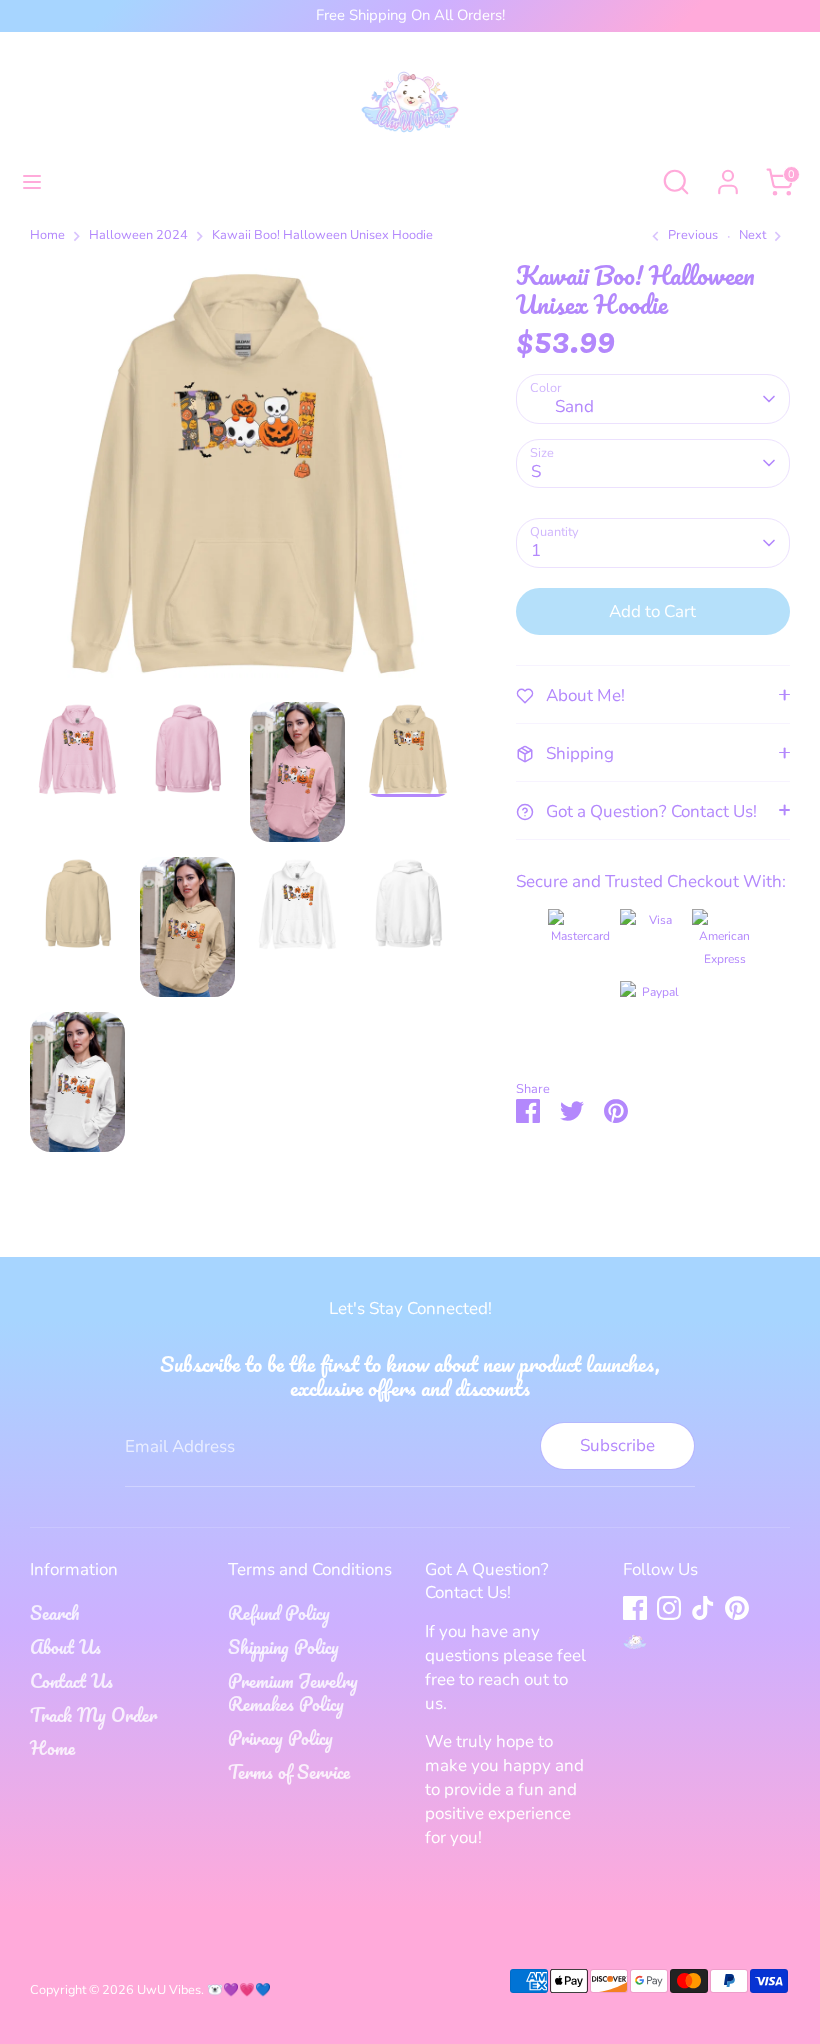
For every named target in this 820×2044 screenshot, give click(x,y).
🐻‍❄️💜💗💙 (239, 1990)
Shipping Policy (283, 1647)
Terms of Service (289, 1772)
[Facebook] (635, 1608)
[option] (243, 481)
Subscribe (617, 1445)
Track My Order (93, 1715)
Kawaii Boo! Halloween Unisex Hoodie (322, 235)
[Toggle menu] (32, 182)
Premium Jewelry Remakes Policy (293, 1693)
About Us (65, 1647)
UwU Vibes (169, 1990)
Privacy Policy (280, 1738)
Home (47, 235)
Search (54, 1613)
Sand (574, 406)
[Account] (728, 173)
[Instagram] (669, 1608)
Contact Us (71, 1681)
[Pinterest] (737, 1608)
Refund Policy (279, 1613)
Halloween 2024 (138, 235)
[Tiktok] (703, 1608)
